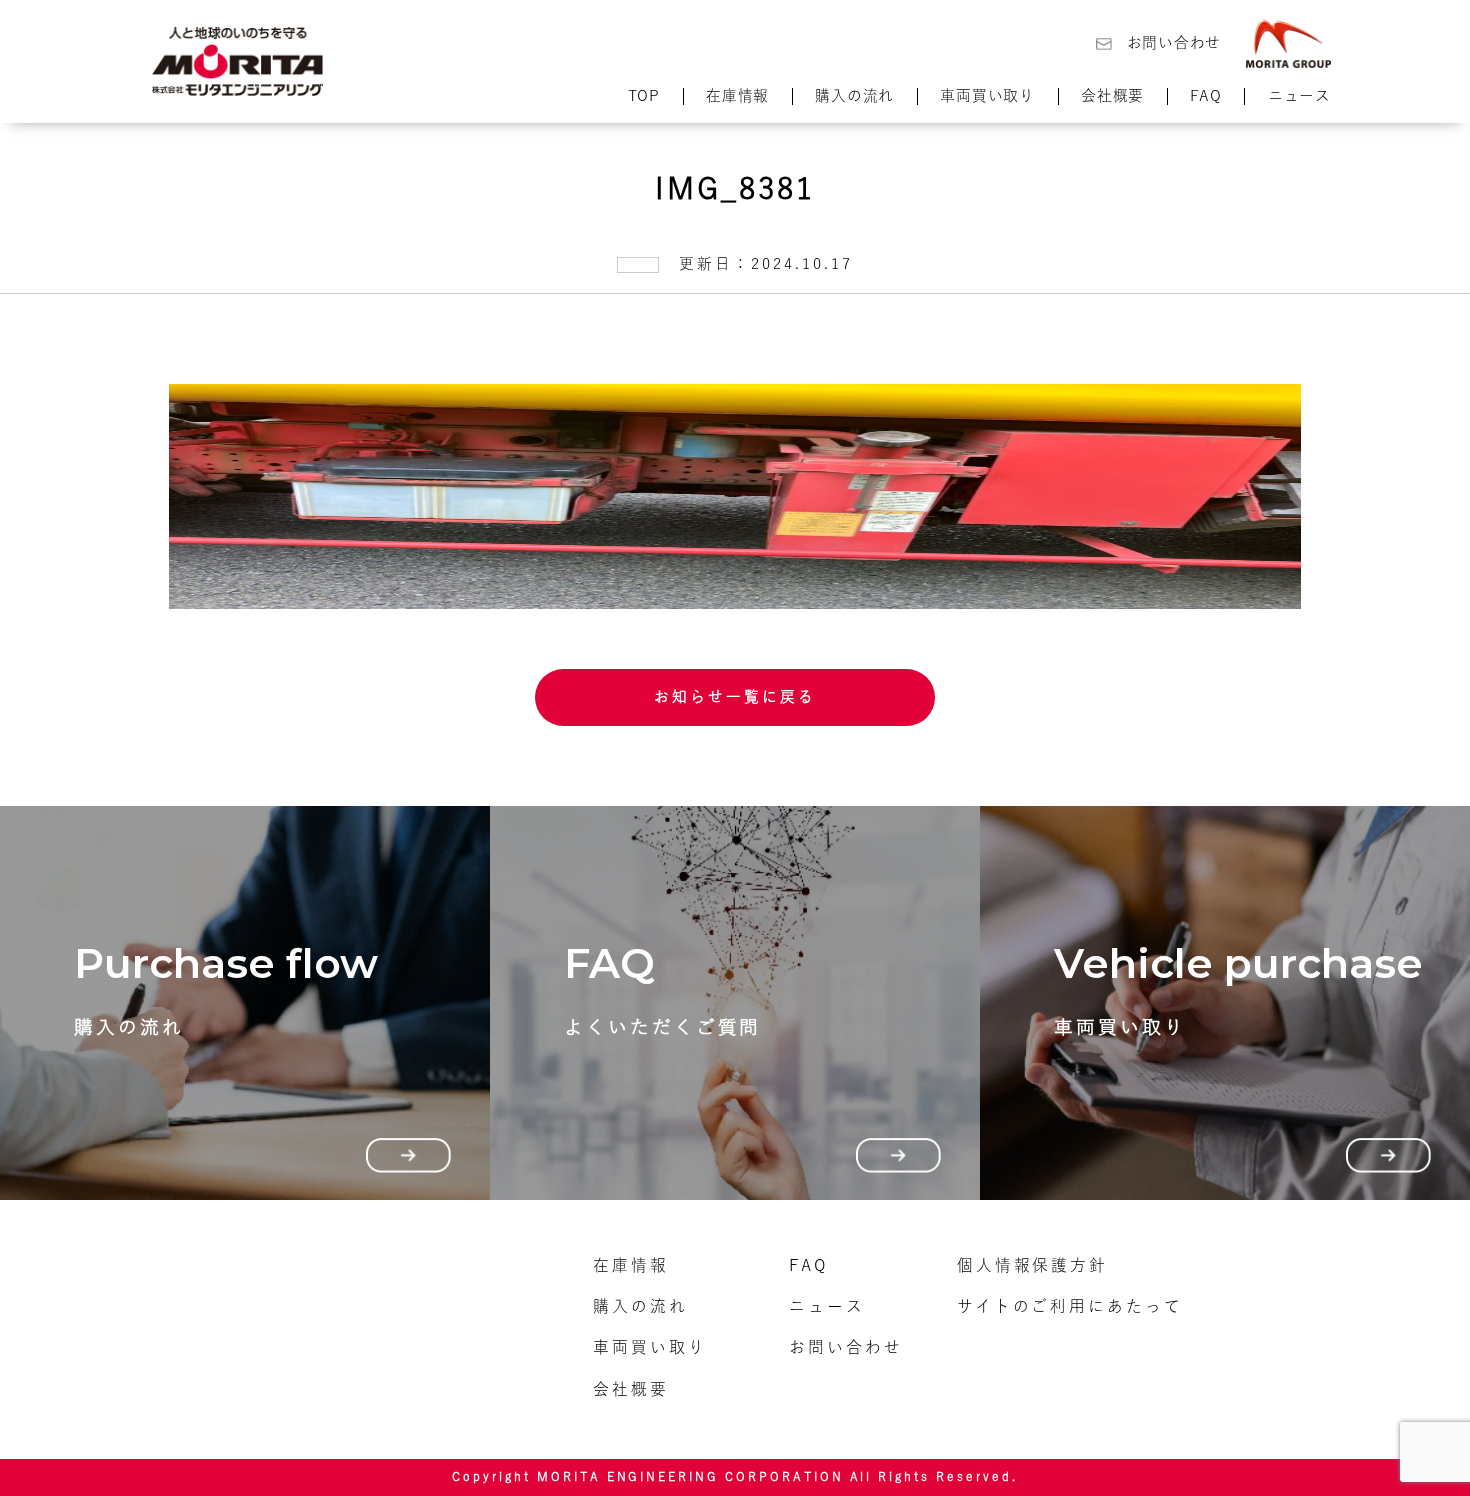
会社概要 (1112, 95)
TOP (644, 95)
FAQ (1205, 95)
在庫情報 (737, 95)
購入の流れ (854, 95)
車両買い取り (987, 95)
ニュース (1299, 95)
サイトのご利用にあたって (1070, 1306)
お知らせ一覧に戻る (735, 696)
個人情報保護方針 (1033, 1265)
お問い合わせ (1174, 42)
